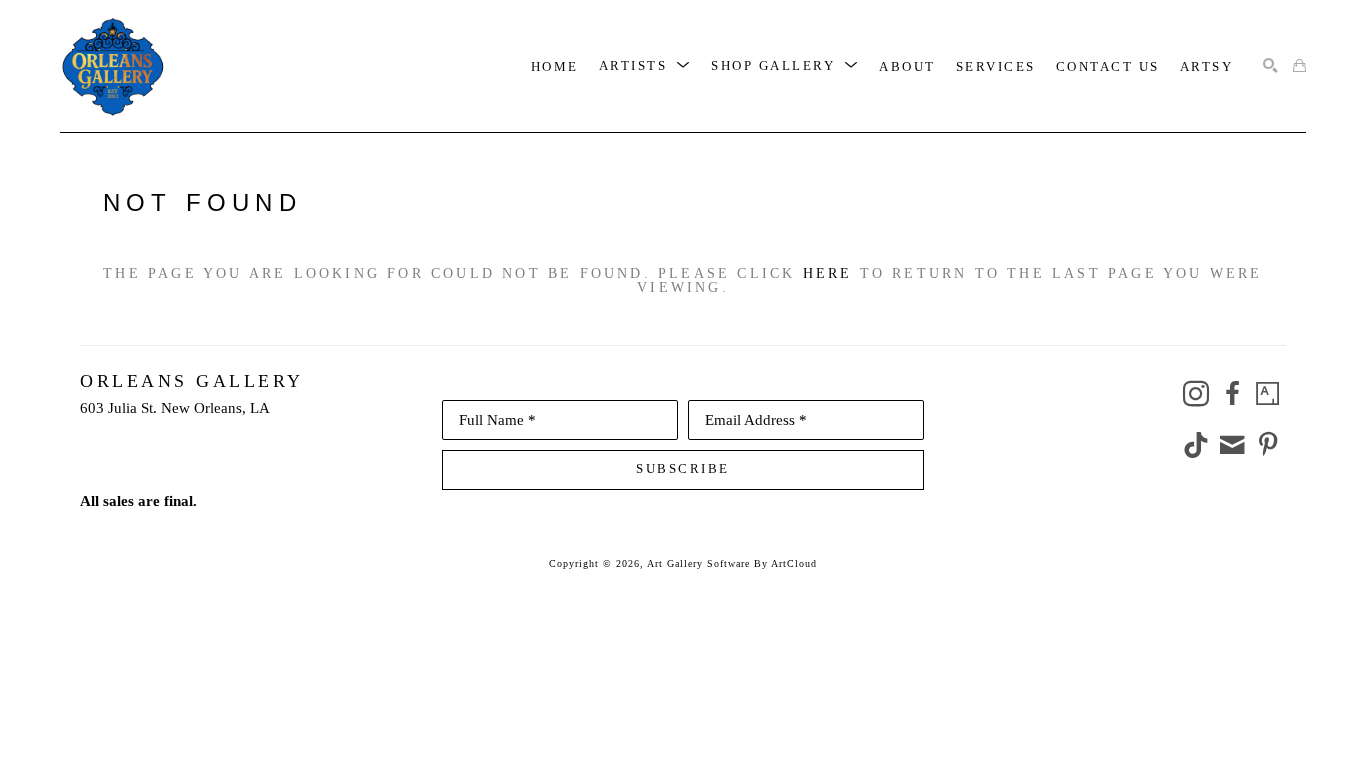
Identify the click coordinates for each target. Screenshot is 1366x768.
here (828, 273)
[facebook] (1232, 394)
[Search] (1270, 66)
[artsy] (1268, 394)
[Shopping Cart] (1299, 66)
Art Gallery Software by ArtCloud (732, 563)
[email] (1232, 445)
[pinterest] (1268, 445)
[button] (645, 66)
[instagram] (1196, 394)
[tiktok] (1196, 445)
